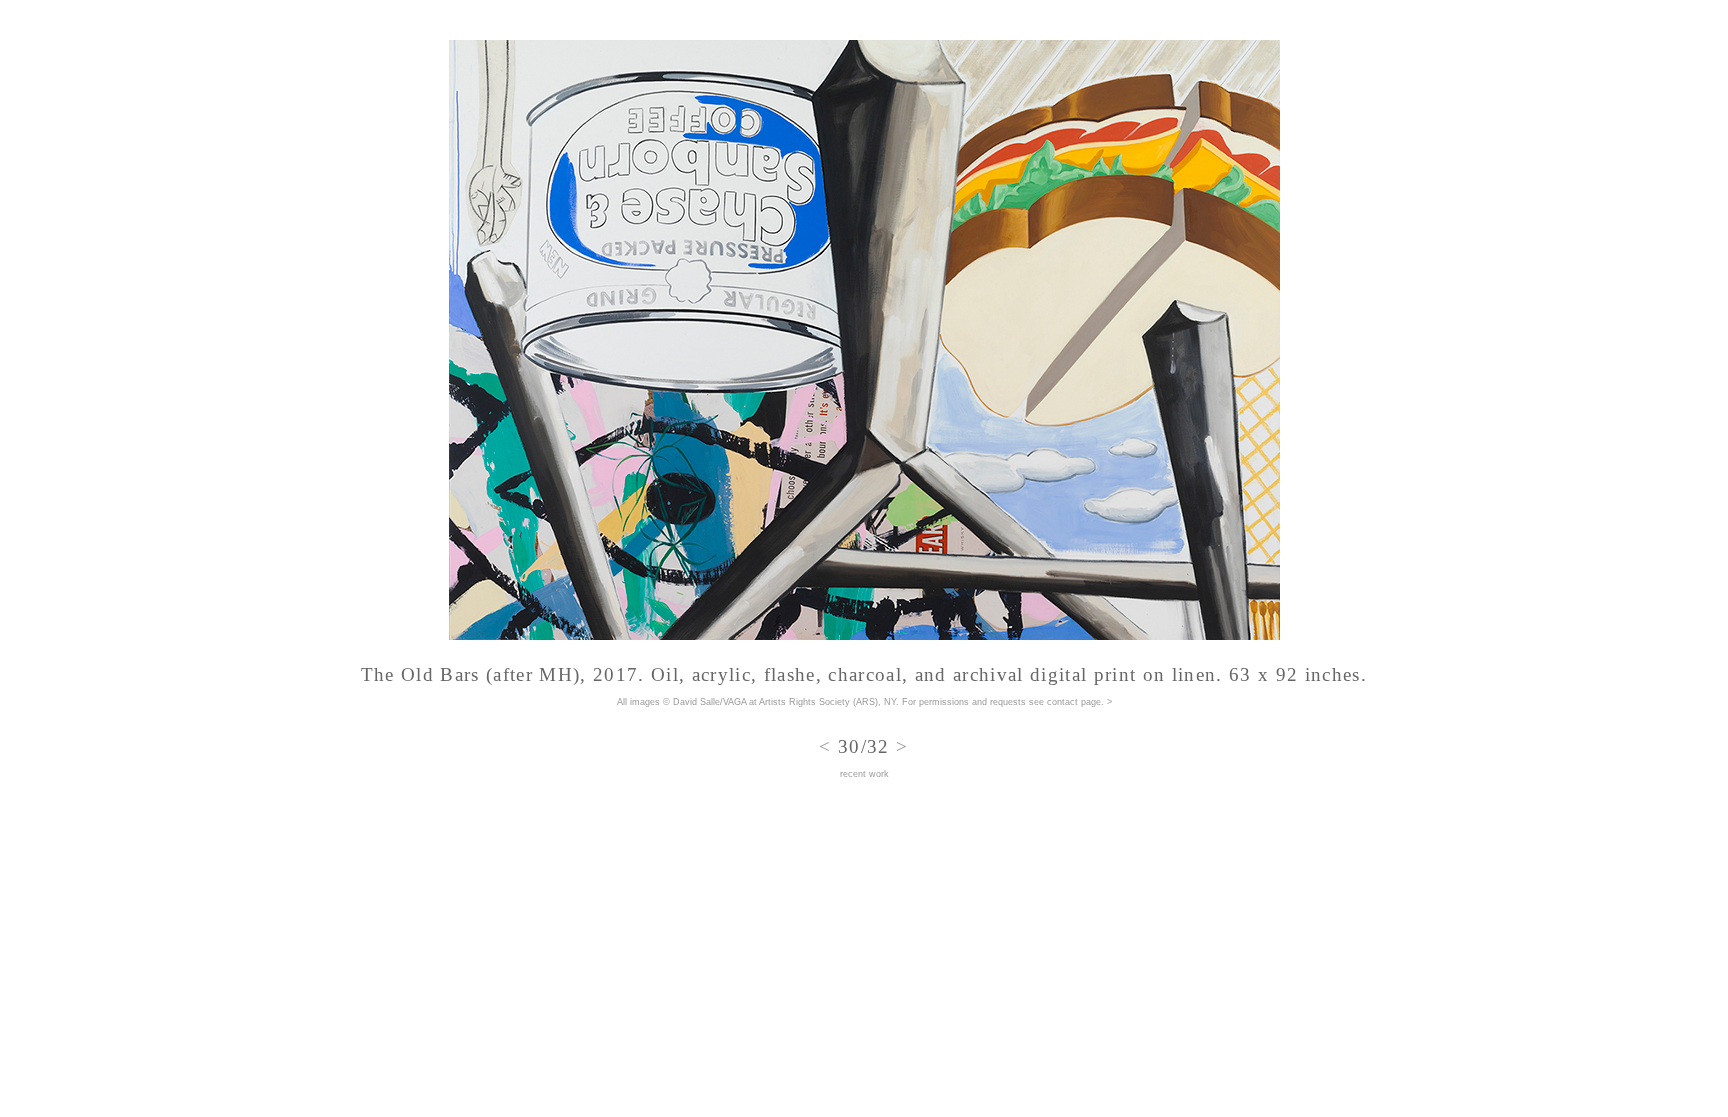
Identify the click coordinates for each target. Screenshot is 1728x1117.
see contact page (1065, 702)
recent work (864, 774)
